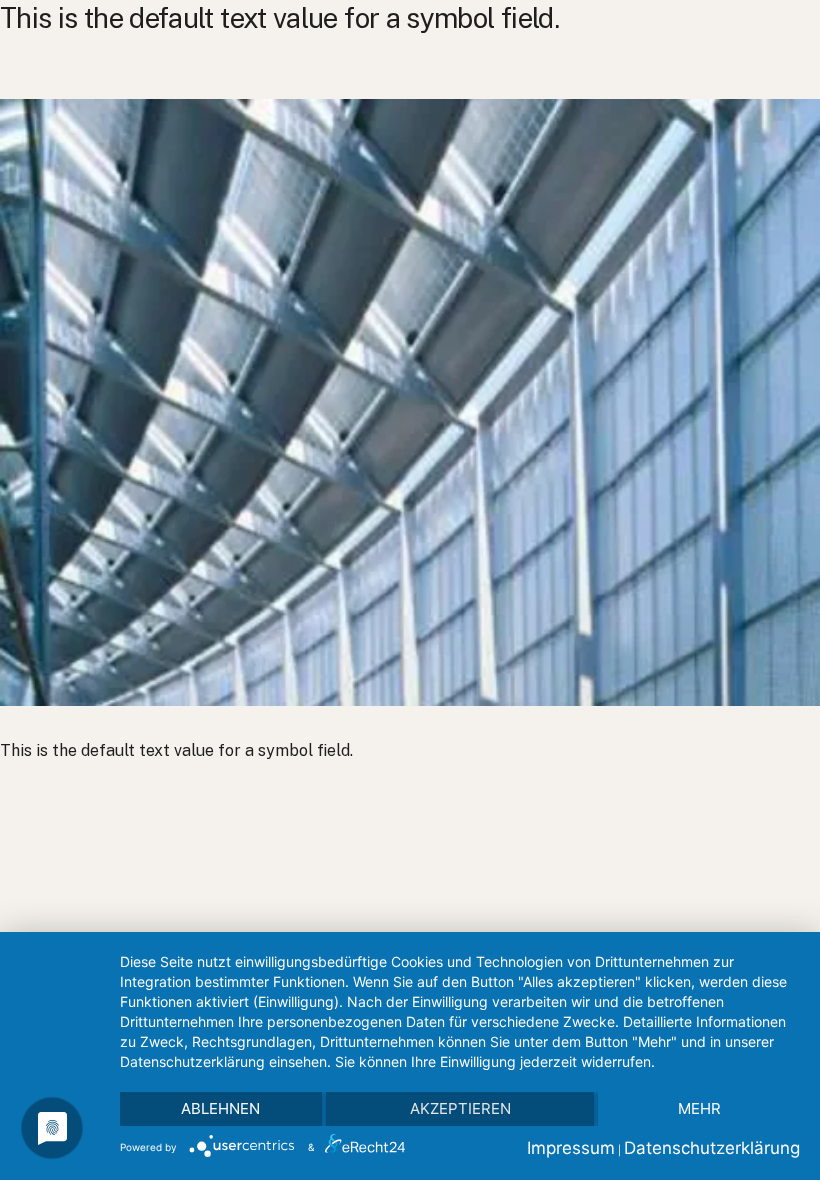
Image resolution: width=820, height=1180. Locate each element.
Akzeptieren (460, 1108)
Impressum (571, 1148)
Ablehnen (220, 1108)
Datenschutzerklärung (712, 1148)
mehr (699, 1108)
